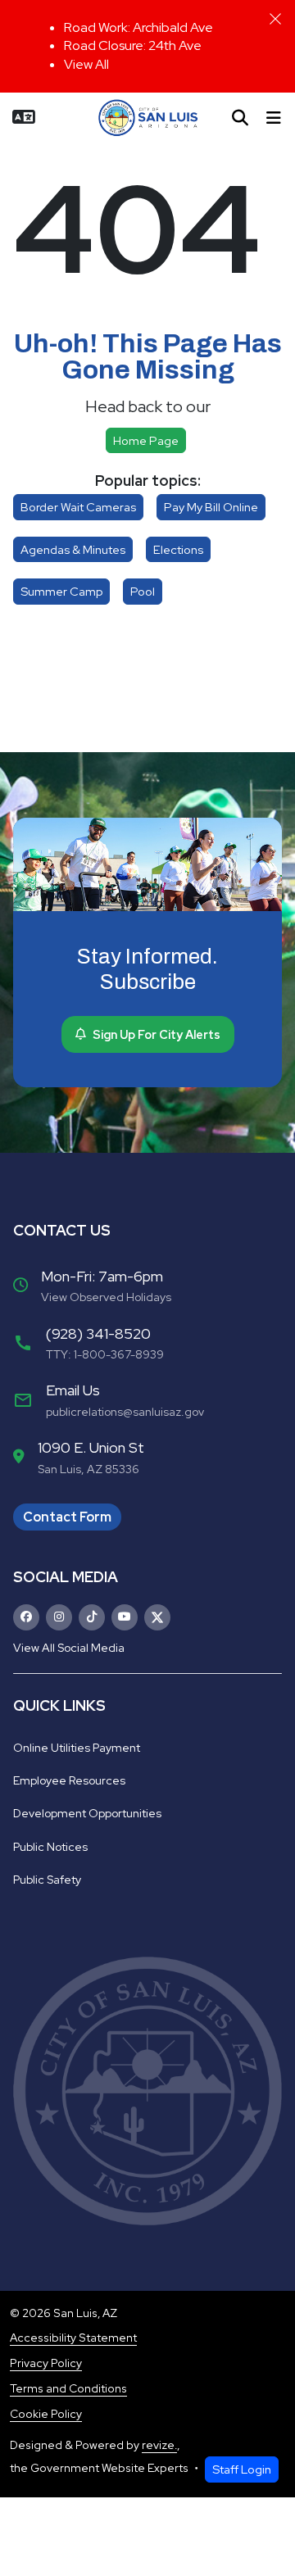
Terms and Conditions (68, 2388)
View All (86, 64)
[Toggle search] (240, 118)
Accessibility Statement (73, 2338)
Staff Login (242, 2469)
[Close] (275, 19)
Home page (146, 440)
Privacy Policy (46, 2363)
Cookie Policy (46, 2414)
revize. (159, 2445)
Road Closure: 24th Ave (133, 45)
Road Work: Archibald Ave (138, 27)
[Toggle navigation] (274, 118)
